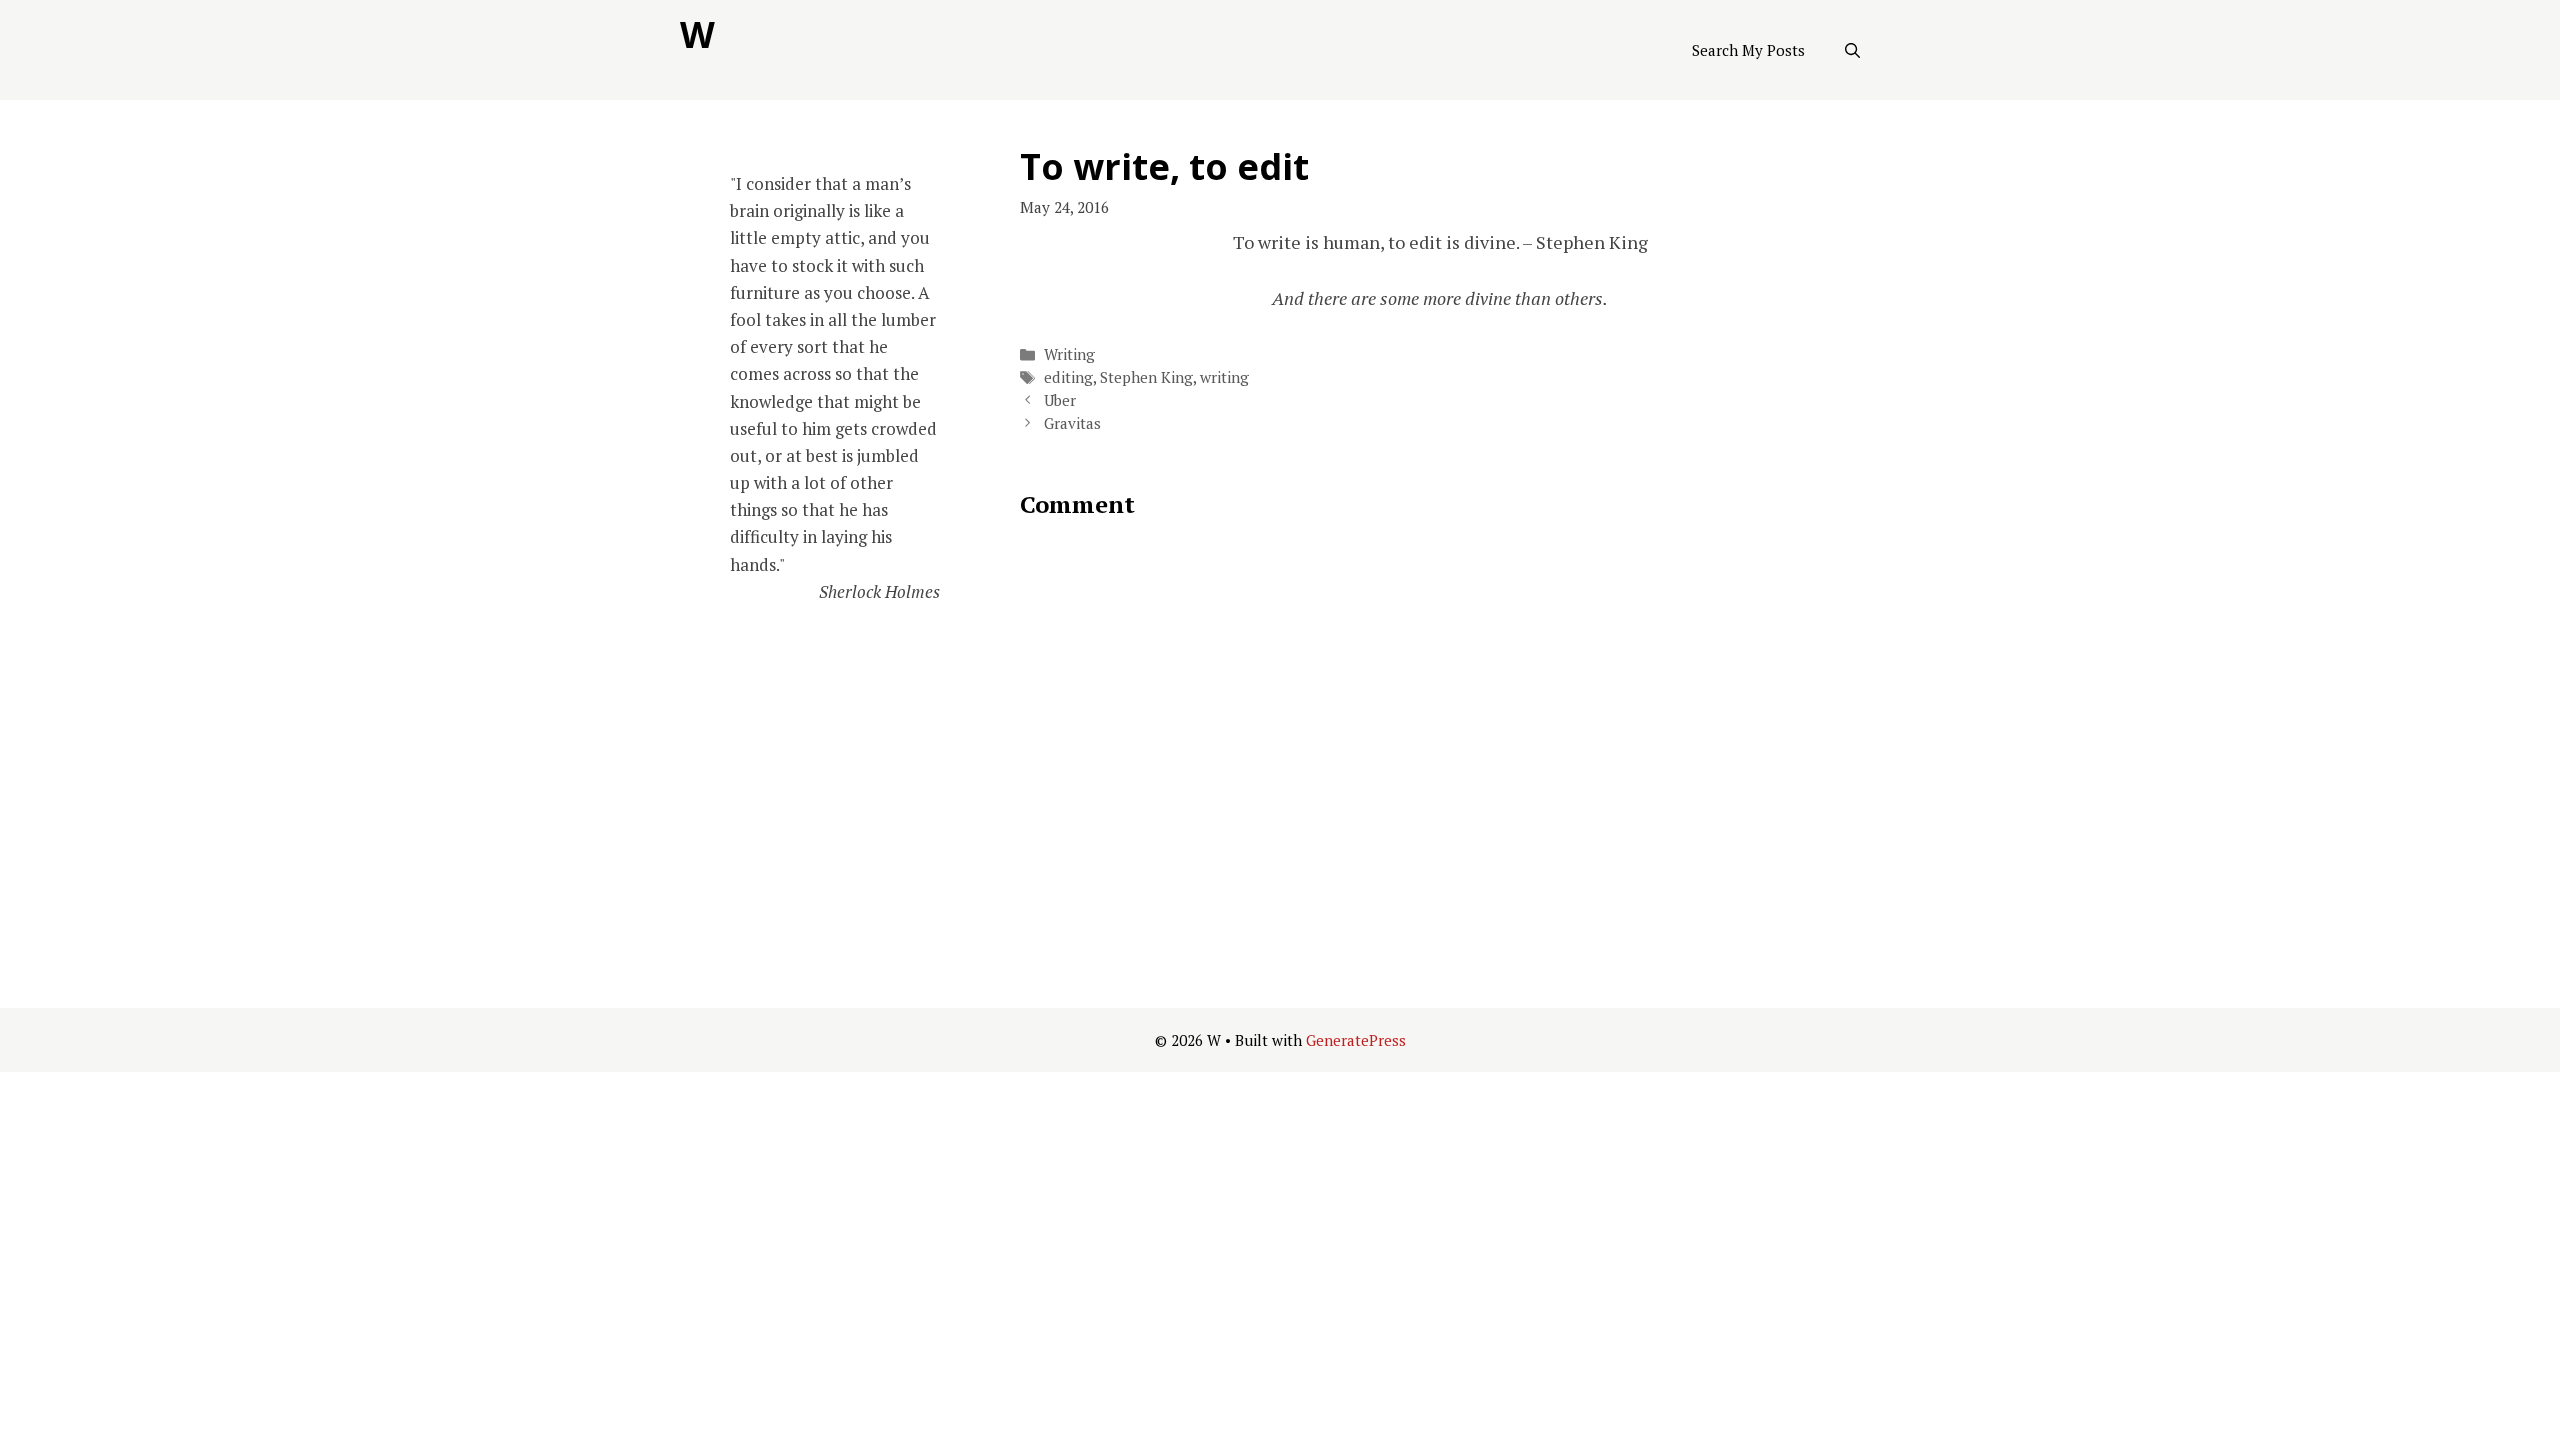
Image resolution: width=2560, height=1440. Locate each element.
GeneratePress (1356, 1040)
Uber (1060, 400)
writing (1224, 377)
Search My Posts (1748, 50)
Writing (1069, 354)
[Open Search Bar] (1852, 50)
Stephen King (1146, 377)
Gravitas (1072, 423)
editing (1068, 377)
